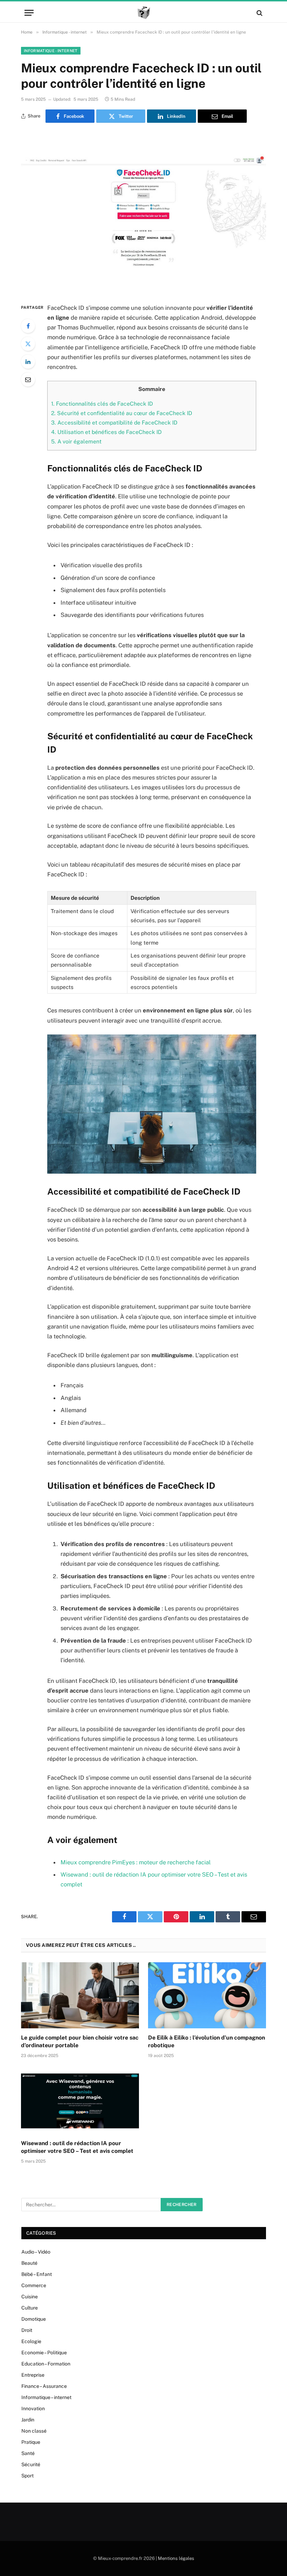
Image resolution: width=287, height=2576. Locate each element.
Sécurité (31, 2464)
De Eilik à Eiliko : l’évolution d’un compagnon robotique (206, 2041)
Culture (30, 2308)
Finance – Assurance (44, 2386)
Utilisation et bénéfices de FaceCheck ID (106, 432)
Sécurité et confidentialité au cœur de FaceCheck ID (122, 413)
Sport (27, 2476)
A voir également (76, 442)
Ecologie (31, 2341)
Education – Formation (46, 2364)
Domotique (34, 2319)
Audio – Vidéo (36, 2252)
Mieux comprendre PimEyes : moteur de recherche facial (136, 1862)
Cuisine (30, 2297)
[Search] (259, 13)
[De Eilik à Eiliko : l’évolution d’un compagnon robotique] (207, 1995)
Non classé (34, 2431)
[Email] (28, 379)
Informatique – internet (46, 2397)
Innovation (33, 2408)
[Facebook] (28, 326)
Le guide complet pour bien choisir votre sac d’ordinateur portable (80, 2041)
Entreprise (33, 2375)
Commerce (34, 2285)
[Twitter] (28, 344)
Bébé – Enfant (37, 2274)
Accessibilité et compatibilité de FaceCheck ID (114, 423)
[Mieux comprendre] (144, 13)
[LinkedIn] (28, 362)
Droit (27, 2330)
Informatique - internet (51, 51)
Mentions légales (176, 2558)
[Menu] (29, 13)
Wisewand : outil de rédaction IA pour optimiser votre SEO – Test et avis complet (77, 2147)
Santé (28, 2453)
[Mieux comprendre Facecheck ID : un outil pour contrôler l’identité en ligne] (143, 211)
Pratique (31, 2442)
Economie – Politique (44, 2353)
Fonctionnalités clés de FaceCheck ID (102, 404)
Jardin (28, 2420)
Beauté (29, 2263)
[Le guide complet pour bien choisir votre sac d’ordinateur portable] (80, 1995)
